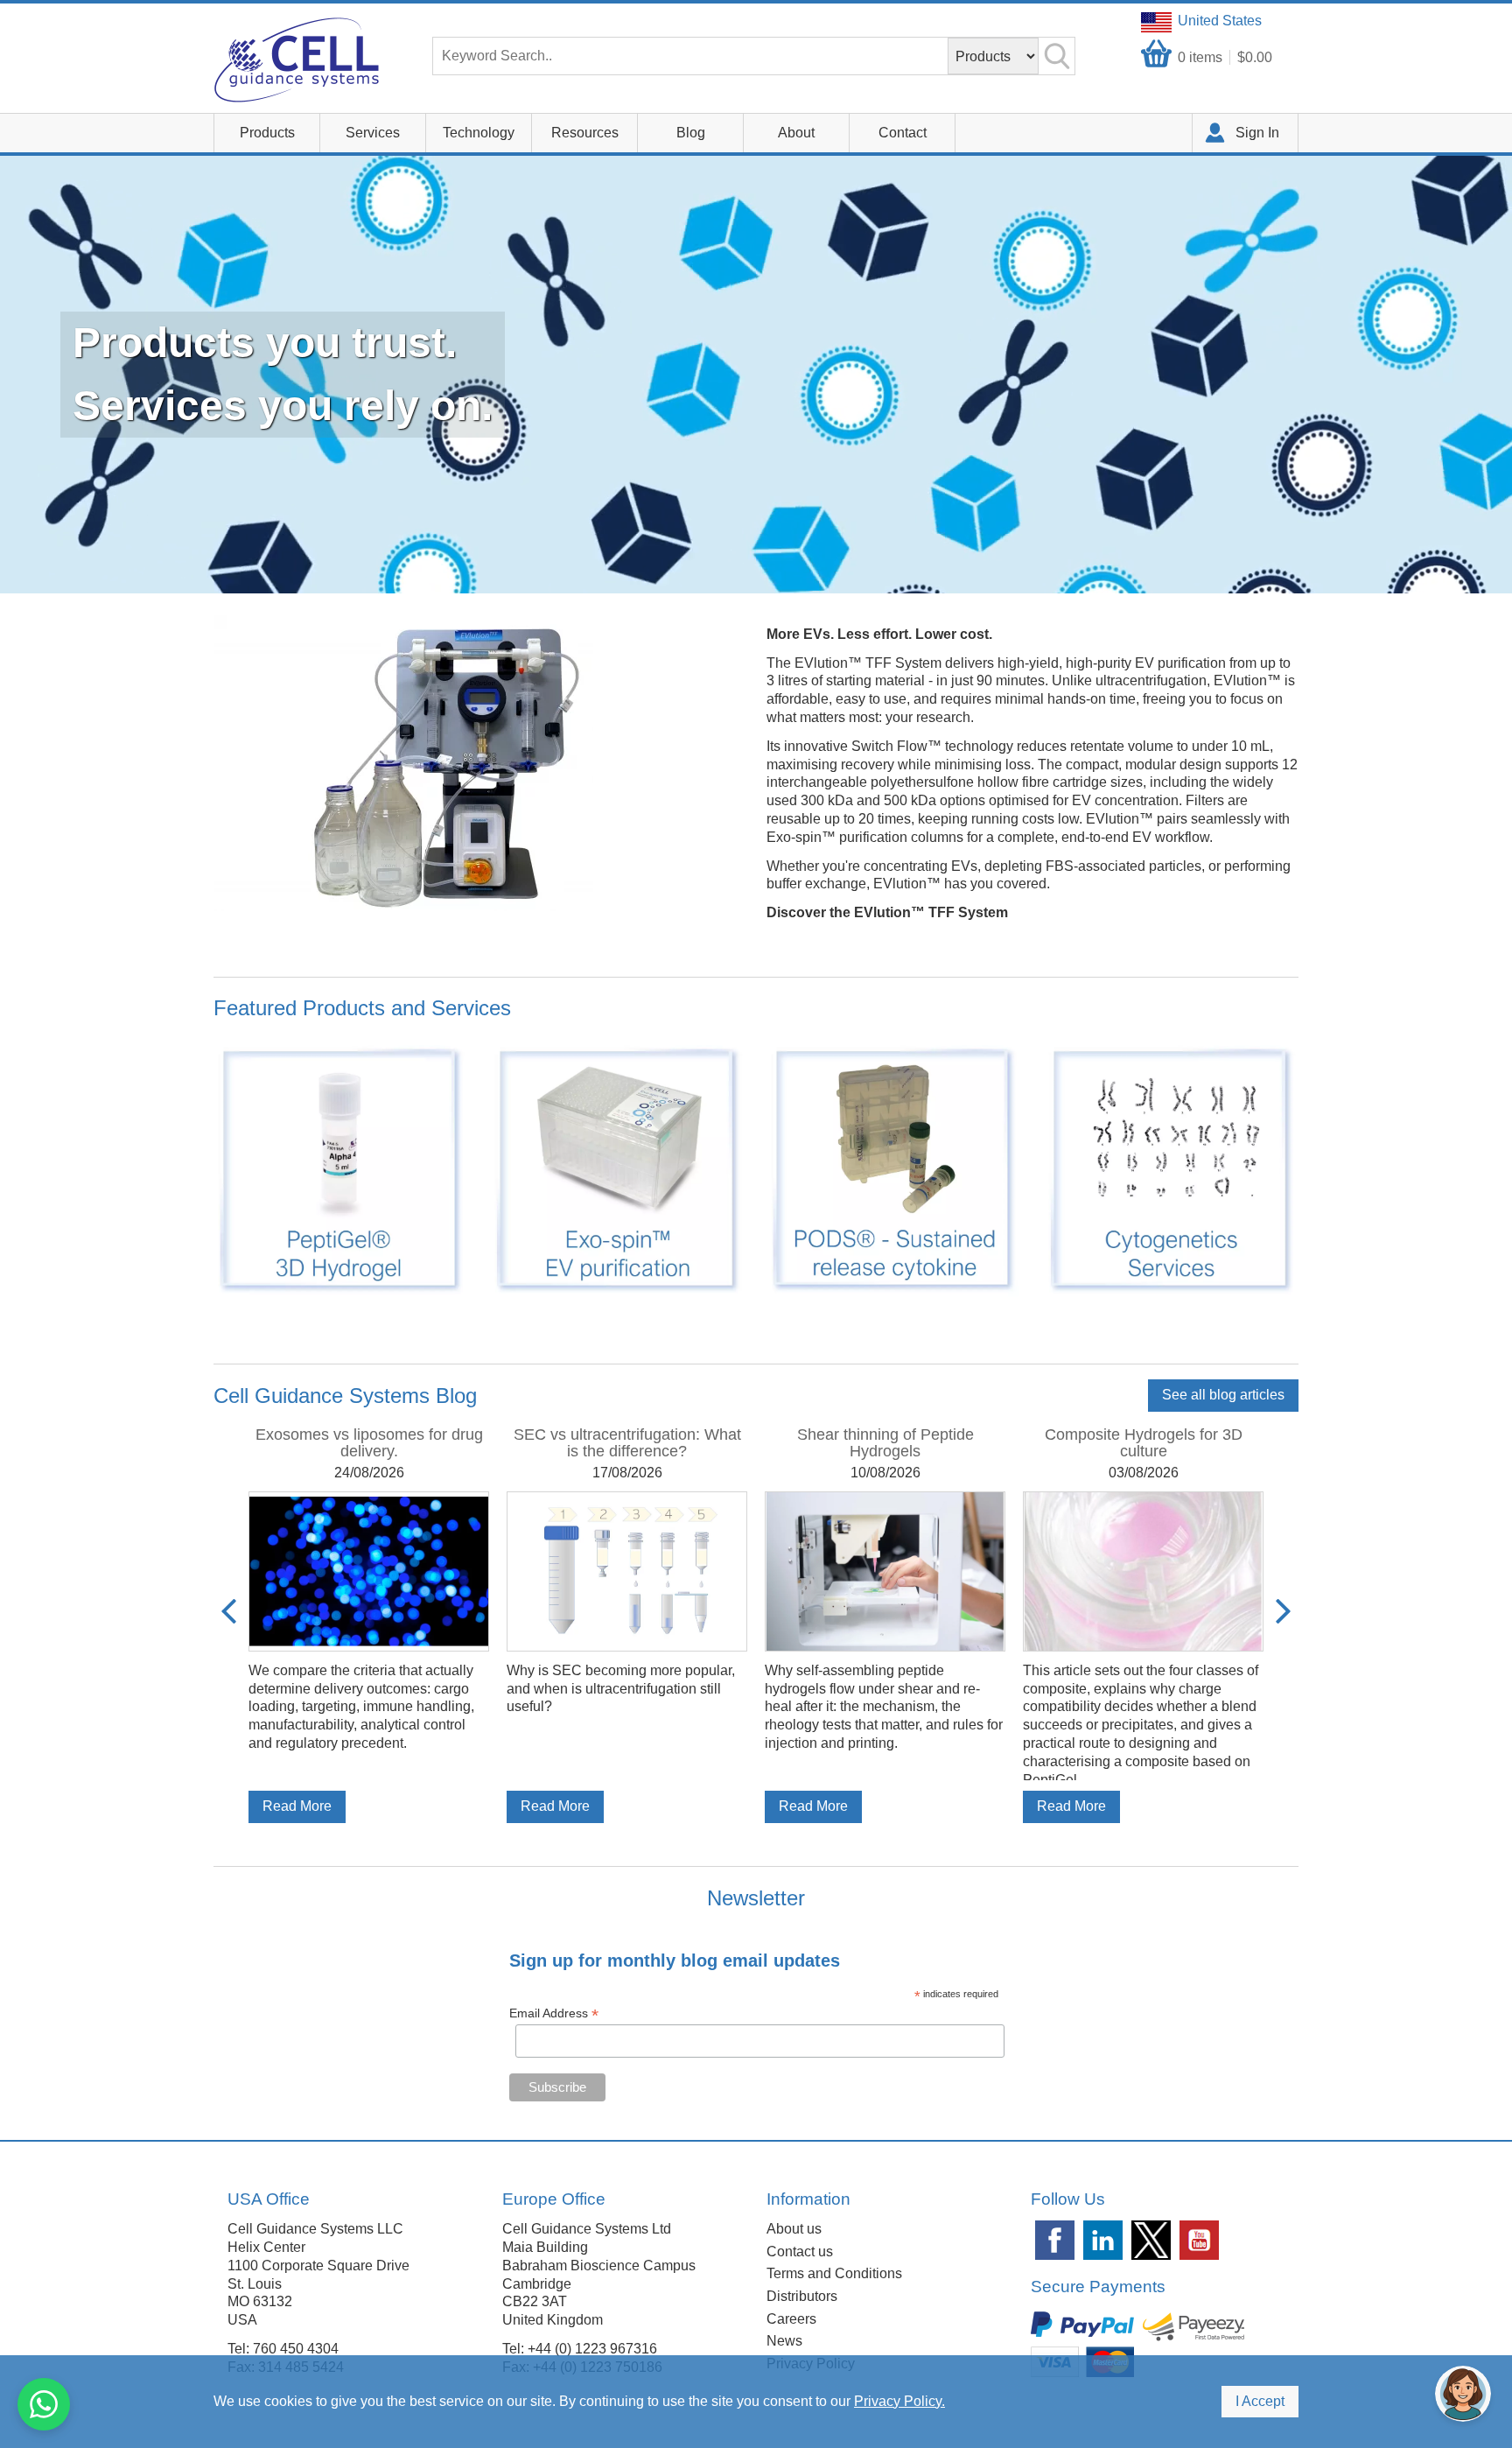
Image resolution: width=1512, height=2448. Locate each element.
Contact (903, 133)
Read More (297, 1806)
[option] (369, 1624)
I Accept (1260, 2401)
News (784, 2341)
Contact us (800, 2252)
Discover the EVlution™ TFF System (887, 912)
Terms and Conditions (834, 2273)
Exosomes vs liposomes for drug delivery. (369, 1443)
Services (373, 133)
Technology (479, 133)
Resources (585, 133)
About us (794, 2229)
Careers (791, 2319)
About (796, 133)
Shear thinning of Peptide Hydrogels (885, 1443)
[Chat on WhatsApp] (44, 2404)
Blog (691, 133)
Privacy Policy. (899, 2401)
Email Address (554, 2013)
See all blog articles (1223, 1395)
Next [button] (1283, 1611)
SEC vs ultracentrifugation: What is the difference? (627, 1443)
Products (267, 133)
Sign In (1257, 133)
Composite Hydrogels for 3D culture (1144, 1443)
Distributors (802, 2296)
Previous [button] (229, 1611)
